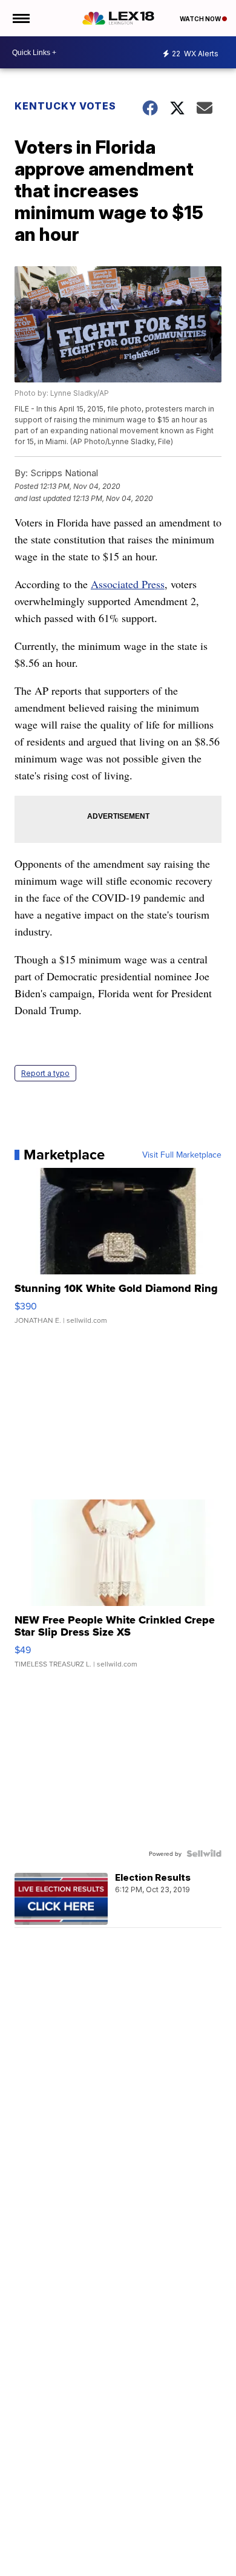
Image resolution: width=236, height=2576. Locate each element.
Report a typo (45, 1073)
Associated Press (128, 584)
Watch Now (201, 19)
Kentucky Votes (65, 106)
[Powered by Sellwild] (204, 1853)
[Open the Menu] (20, 18)
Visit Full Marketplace (182, 1155)
